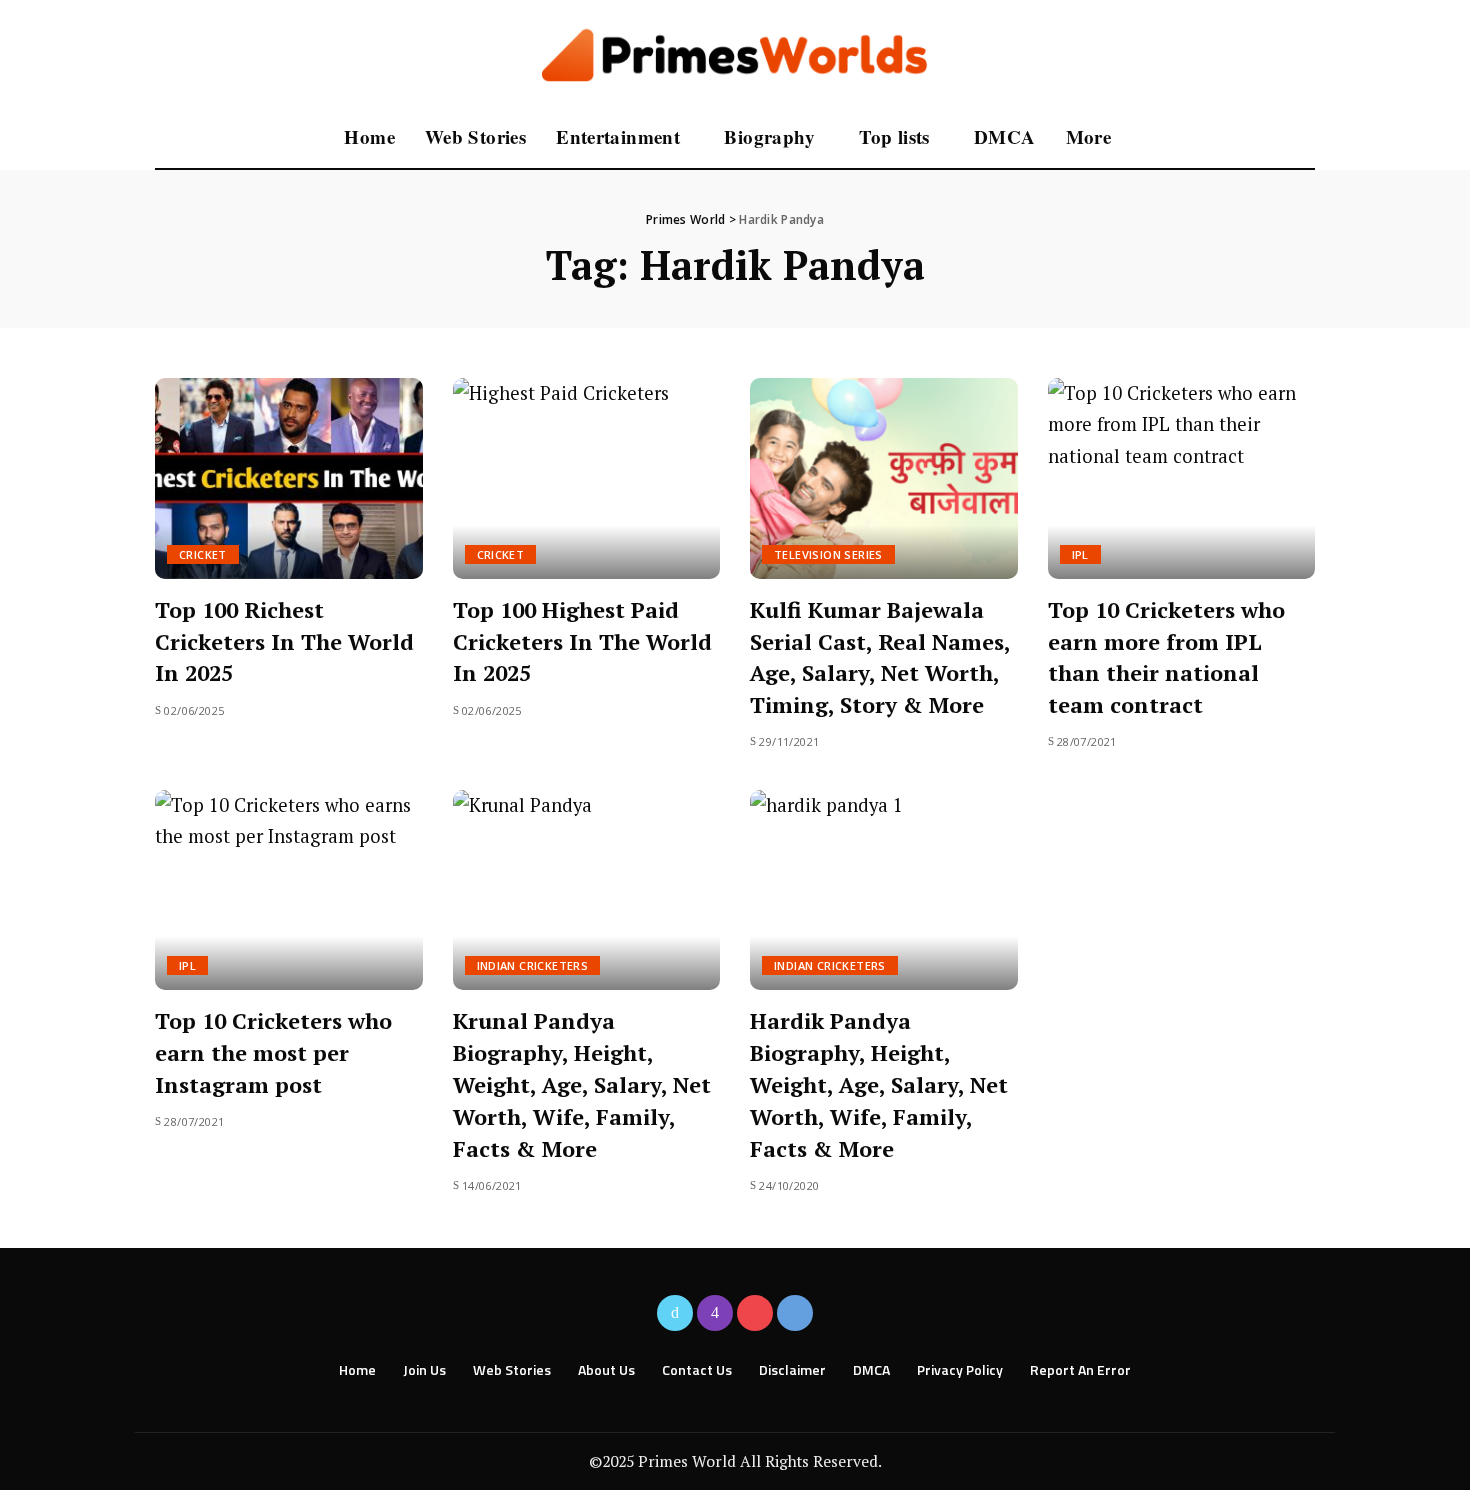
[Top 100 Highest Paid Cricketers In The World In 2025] (587, 478)
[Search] (1302, 138)
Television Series (828, 554)
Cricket (203, 554)
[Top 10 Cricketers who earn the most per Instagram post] (289, 890)
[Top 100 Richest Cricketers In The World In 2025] (289, 478)
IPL (1080, 554)
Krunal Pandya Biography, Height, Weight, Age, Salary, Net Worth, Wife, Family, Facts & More (582, 1084)
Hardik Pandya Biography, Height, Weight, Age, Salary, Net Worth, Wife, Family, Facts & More (879, 1084)
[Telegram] (795, 1313)
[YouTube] (755, 1313)
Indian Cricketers (533, 965)
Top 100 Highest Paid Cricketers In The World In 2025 (582, 641)
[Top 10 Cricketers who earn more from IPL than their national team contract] (1182, 478)
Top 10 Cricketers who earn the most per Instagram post (273, 1052)
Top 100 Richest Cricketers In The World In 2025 (284, 641)
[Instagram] (715, 1313)
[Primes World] (735, 54)
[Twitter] (675, 1313)
